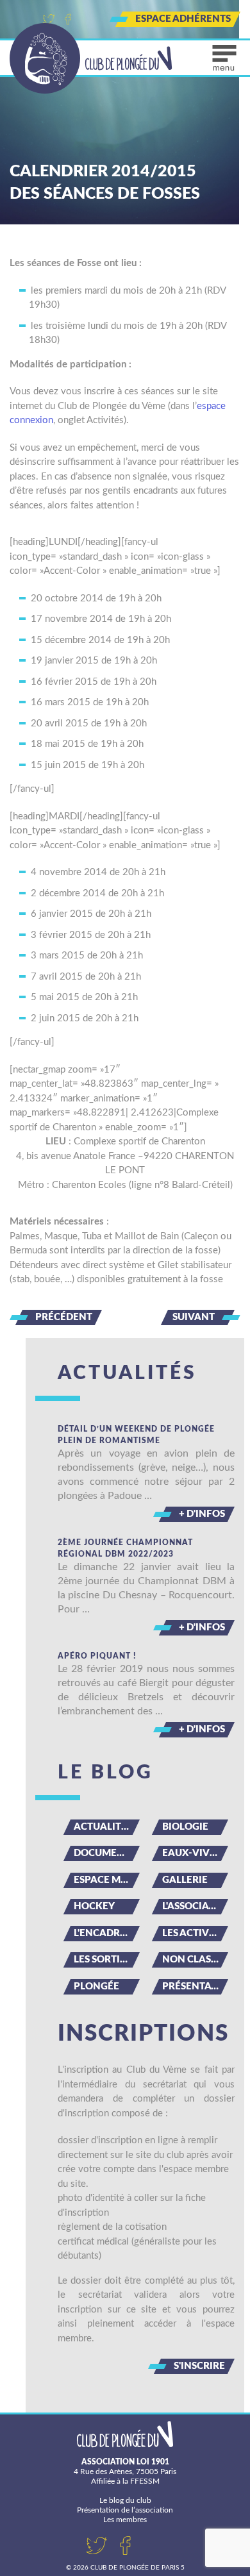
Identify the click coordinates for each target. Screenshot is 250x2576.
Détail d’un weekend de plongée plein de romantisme (136, 1435)
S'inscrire (199, 2366)
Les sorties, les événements (107, 1960)
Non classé (192, 1960)
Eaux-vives (191, 1853)
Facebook (68, 19)
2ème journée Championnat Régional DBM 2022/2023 (125, 1548)
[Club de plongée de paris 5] (91, 58)
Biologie (185, 1827)
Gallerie (185, 1880)
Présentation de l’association (125, 2510)
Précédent (64, 1317)
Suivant (194, 1317)
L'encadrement (107, 1933)
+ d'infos (202, 1514)
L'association (195, 1906)
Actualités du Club (107, 1827)
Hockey (94, 1906)
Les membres (125, 2520)
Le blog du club (125, 2500)
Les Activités (195, 1933)
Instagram (87, 19)
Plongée (96, 1986)
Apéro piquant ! (97, 1656)
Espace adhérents (183, 19)
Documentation (107, 1853)
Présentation (195, 1986)
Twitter (49, 19)
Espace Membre (107, 1880)
